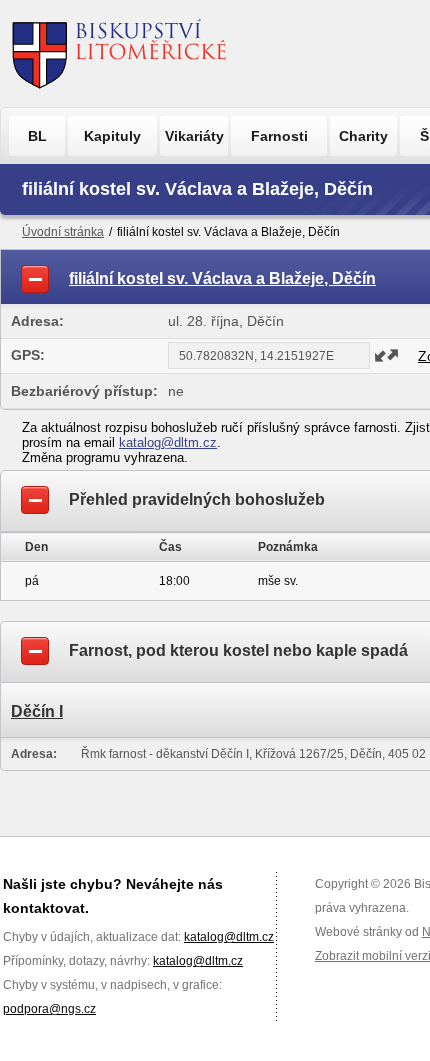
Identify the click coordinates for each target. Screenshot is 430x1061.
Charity (363, 136)
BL (37, 136)
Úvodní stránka (63, 232)
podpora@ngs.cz (49, 1009)
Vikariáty (194, 136)
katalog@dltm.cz (168, 442)
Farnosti (279, 136)
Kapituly (112, 136)
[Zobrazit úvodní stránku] (119, 53)
